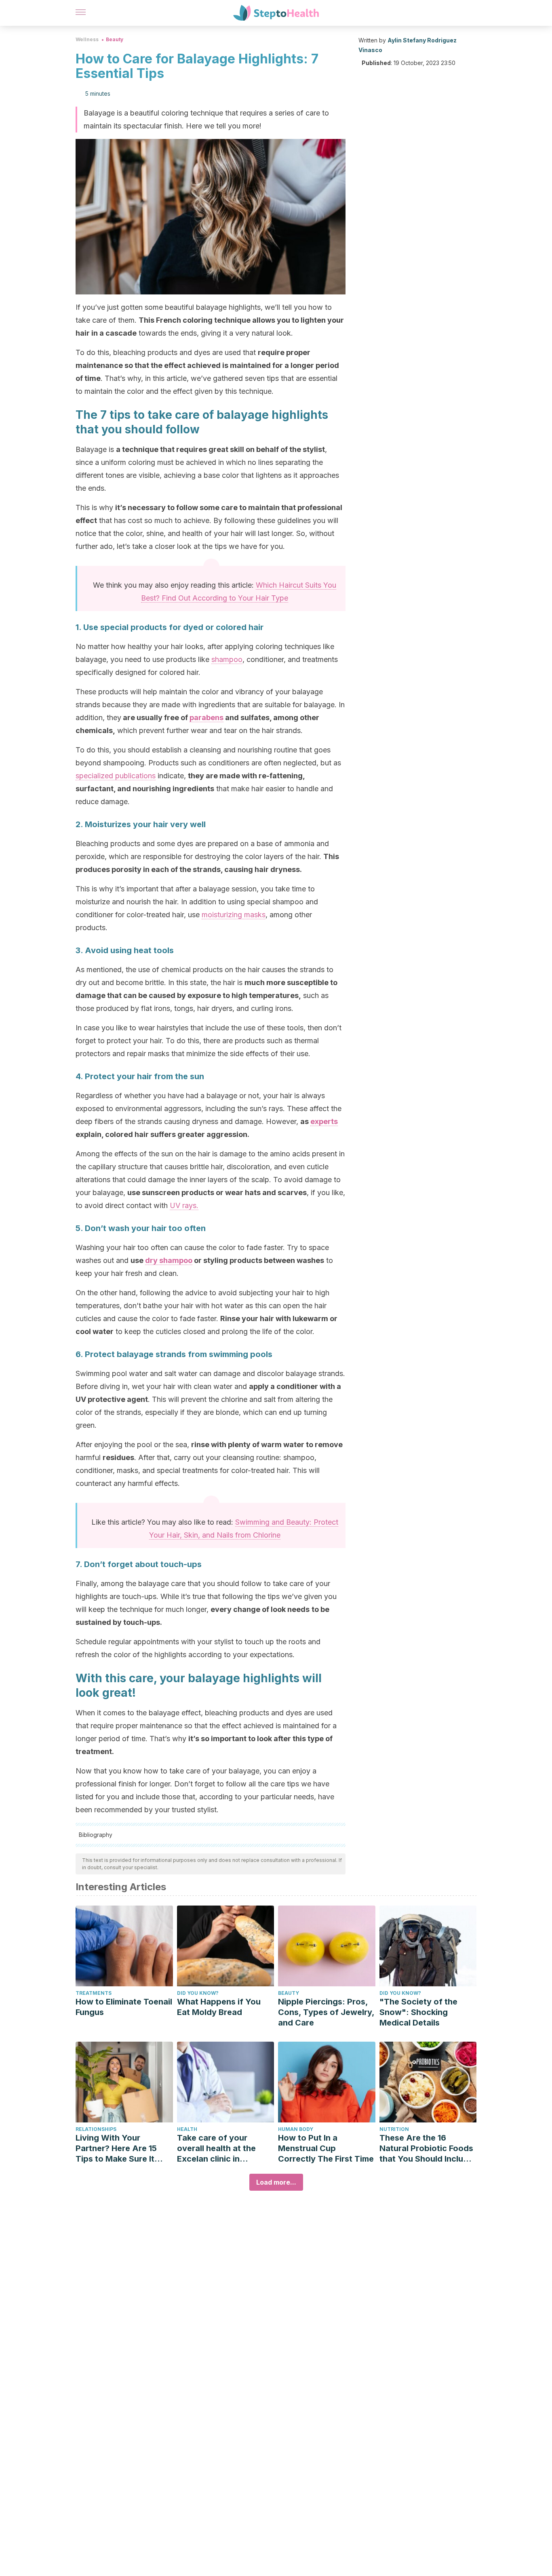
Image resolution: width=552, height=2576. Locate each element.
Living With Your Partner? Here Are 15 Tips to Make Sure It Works (116, 2148)
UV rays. (184, 1205)
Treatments (94, 1993)
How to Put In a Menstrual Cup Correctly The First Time (326, 2148)
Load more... (276, 2182)
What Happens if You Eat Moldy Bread (219, 2007)
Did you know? (198, 1993)
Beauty (115, 39)
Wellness (87, 39)
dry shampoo (169, 1260)
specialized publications (116, 776)
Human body (296, 2129)
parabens (206, 718)
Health (187, 2129)
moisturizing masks (234, 915)
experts (324, 1121)
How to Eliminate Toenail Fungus (124, 2007)
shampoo (227, 659)
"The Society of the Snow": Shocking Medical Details (418, 2012)
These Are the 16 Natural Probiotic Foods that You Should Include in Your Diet (426, 2148)
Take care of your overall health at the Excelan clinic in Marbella (216, 2148)
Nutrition (394, 2129)
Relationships (96, 2129)
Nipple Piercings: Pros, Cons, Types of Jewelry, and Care (326, 2012)
